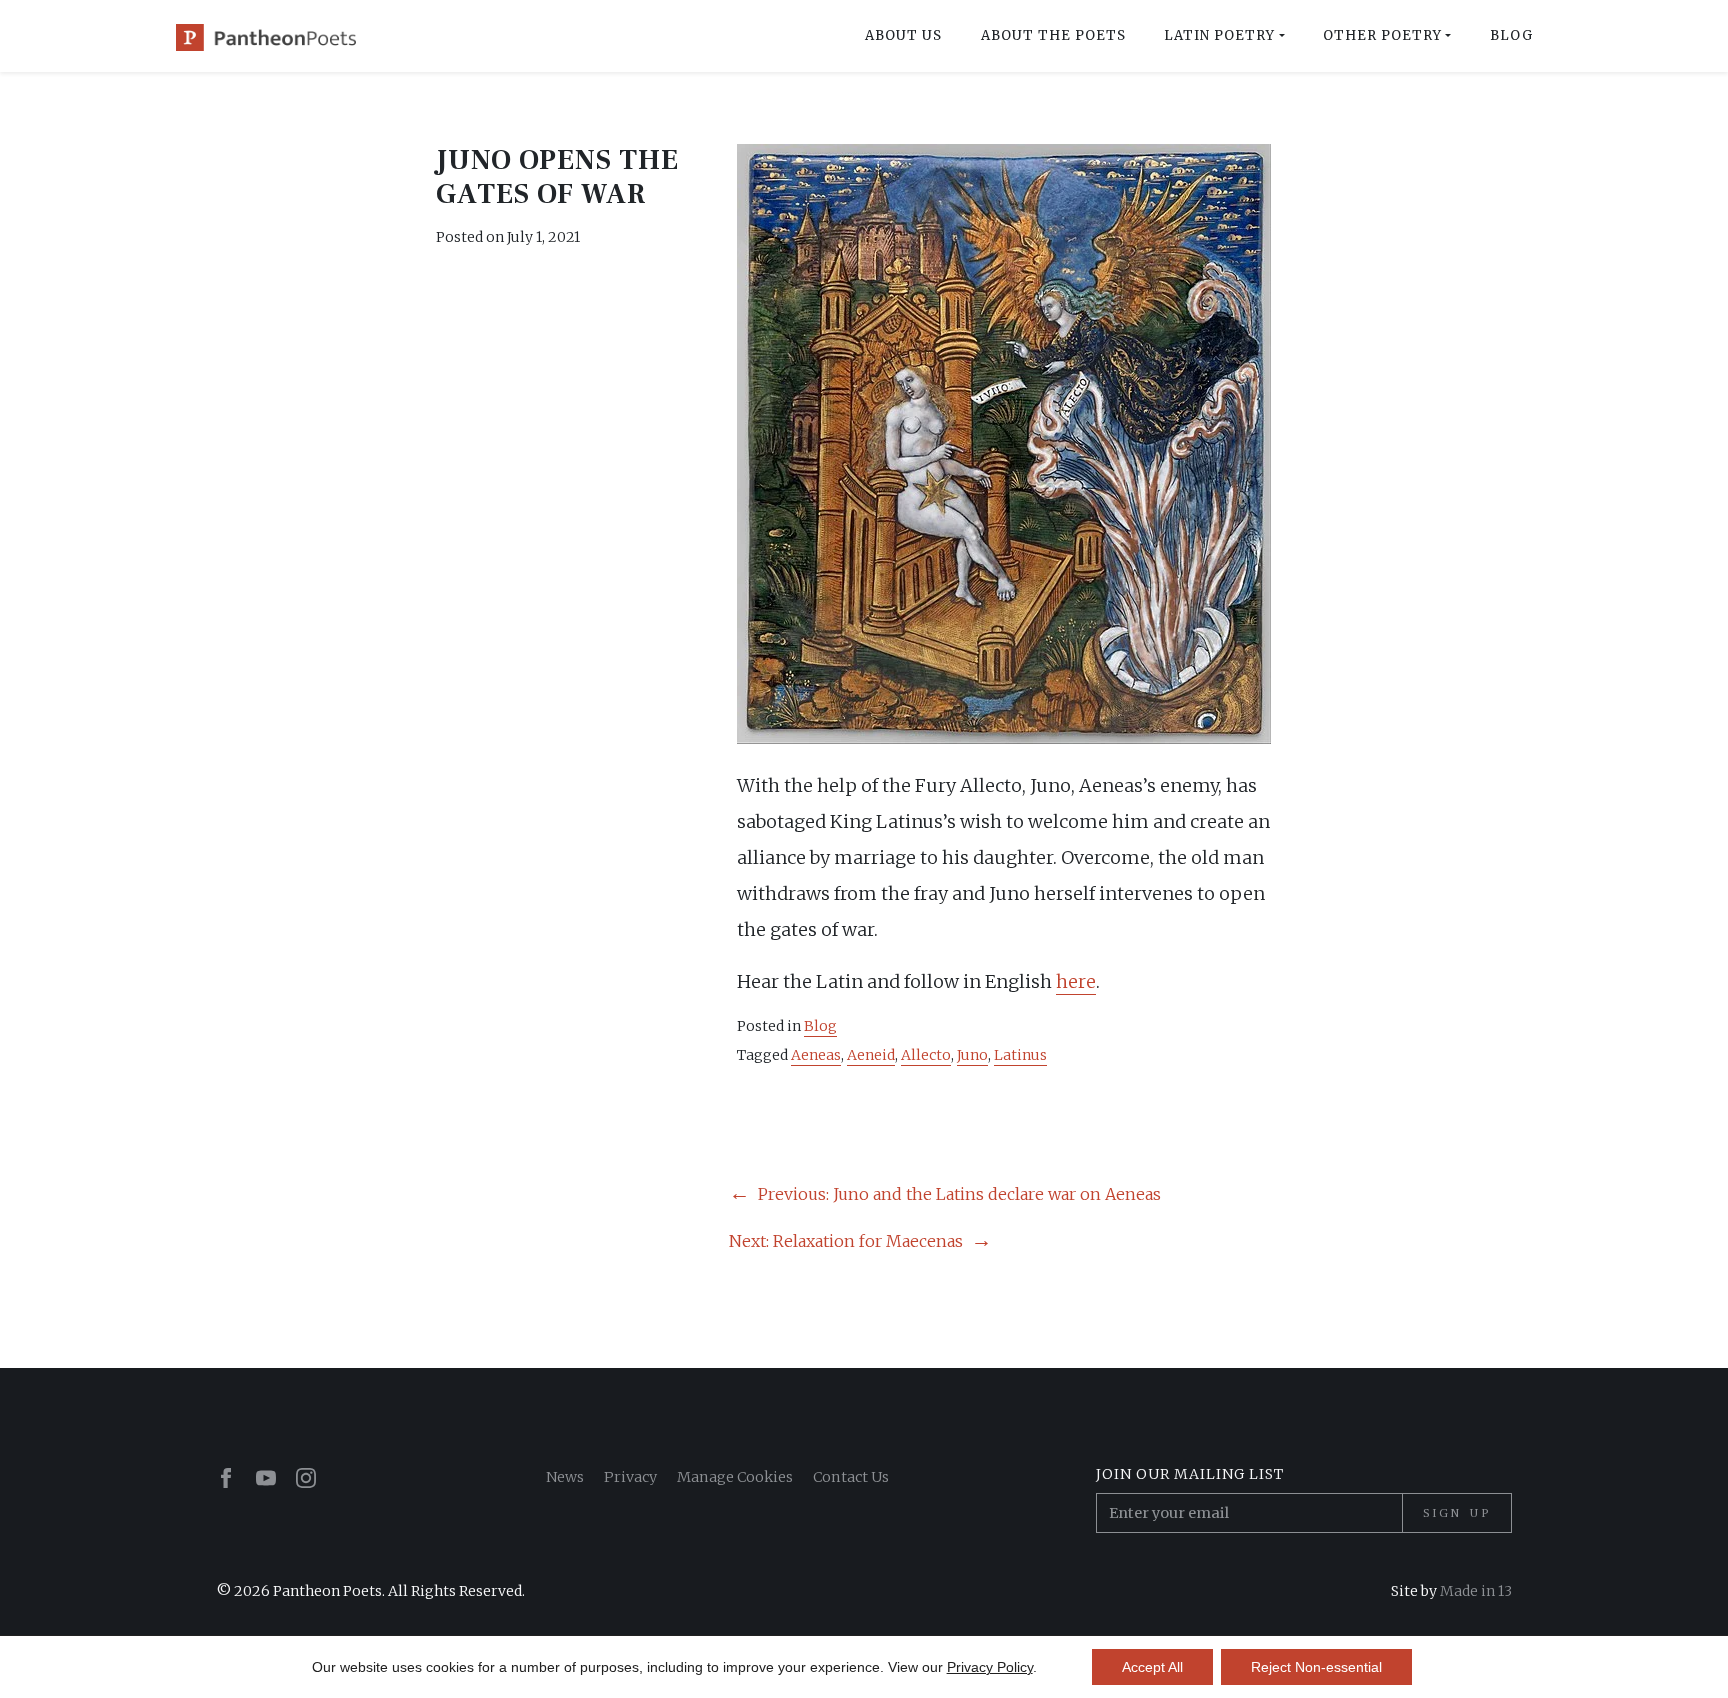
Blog (1511, 35)
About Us (903, 35)
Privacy (630, 1477)
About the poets (1053, 35)
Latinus (1020, 1055)
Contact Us (851, 1477)
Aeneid (871, 1055)
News (565, 1477)
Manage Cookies (735, 1477)
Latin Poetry (1219, 35)
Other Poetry (1382, 35)
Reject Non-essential (1316, 1667)
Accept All (1152, 1667)
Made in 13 (1476, 1591)
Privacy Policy (990, 1667)
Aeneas (816, 1055)
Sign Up (1457, 1513)
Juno (972, 1055)
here (1076, 981)
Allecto (926, 1055)
